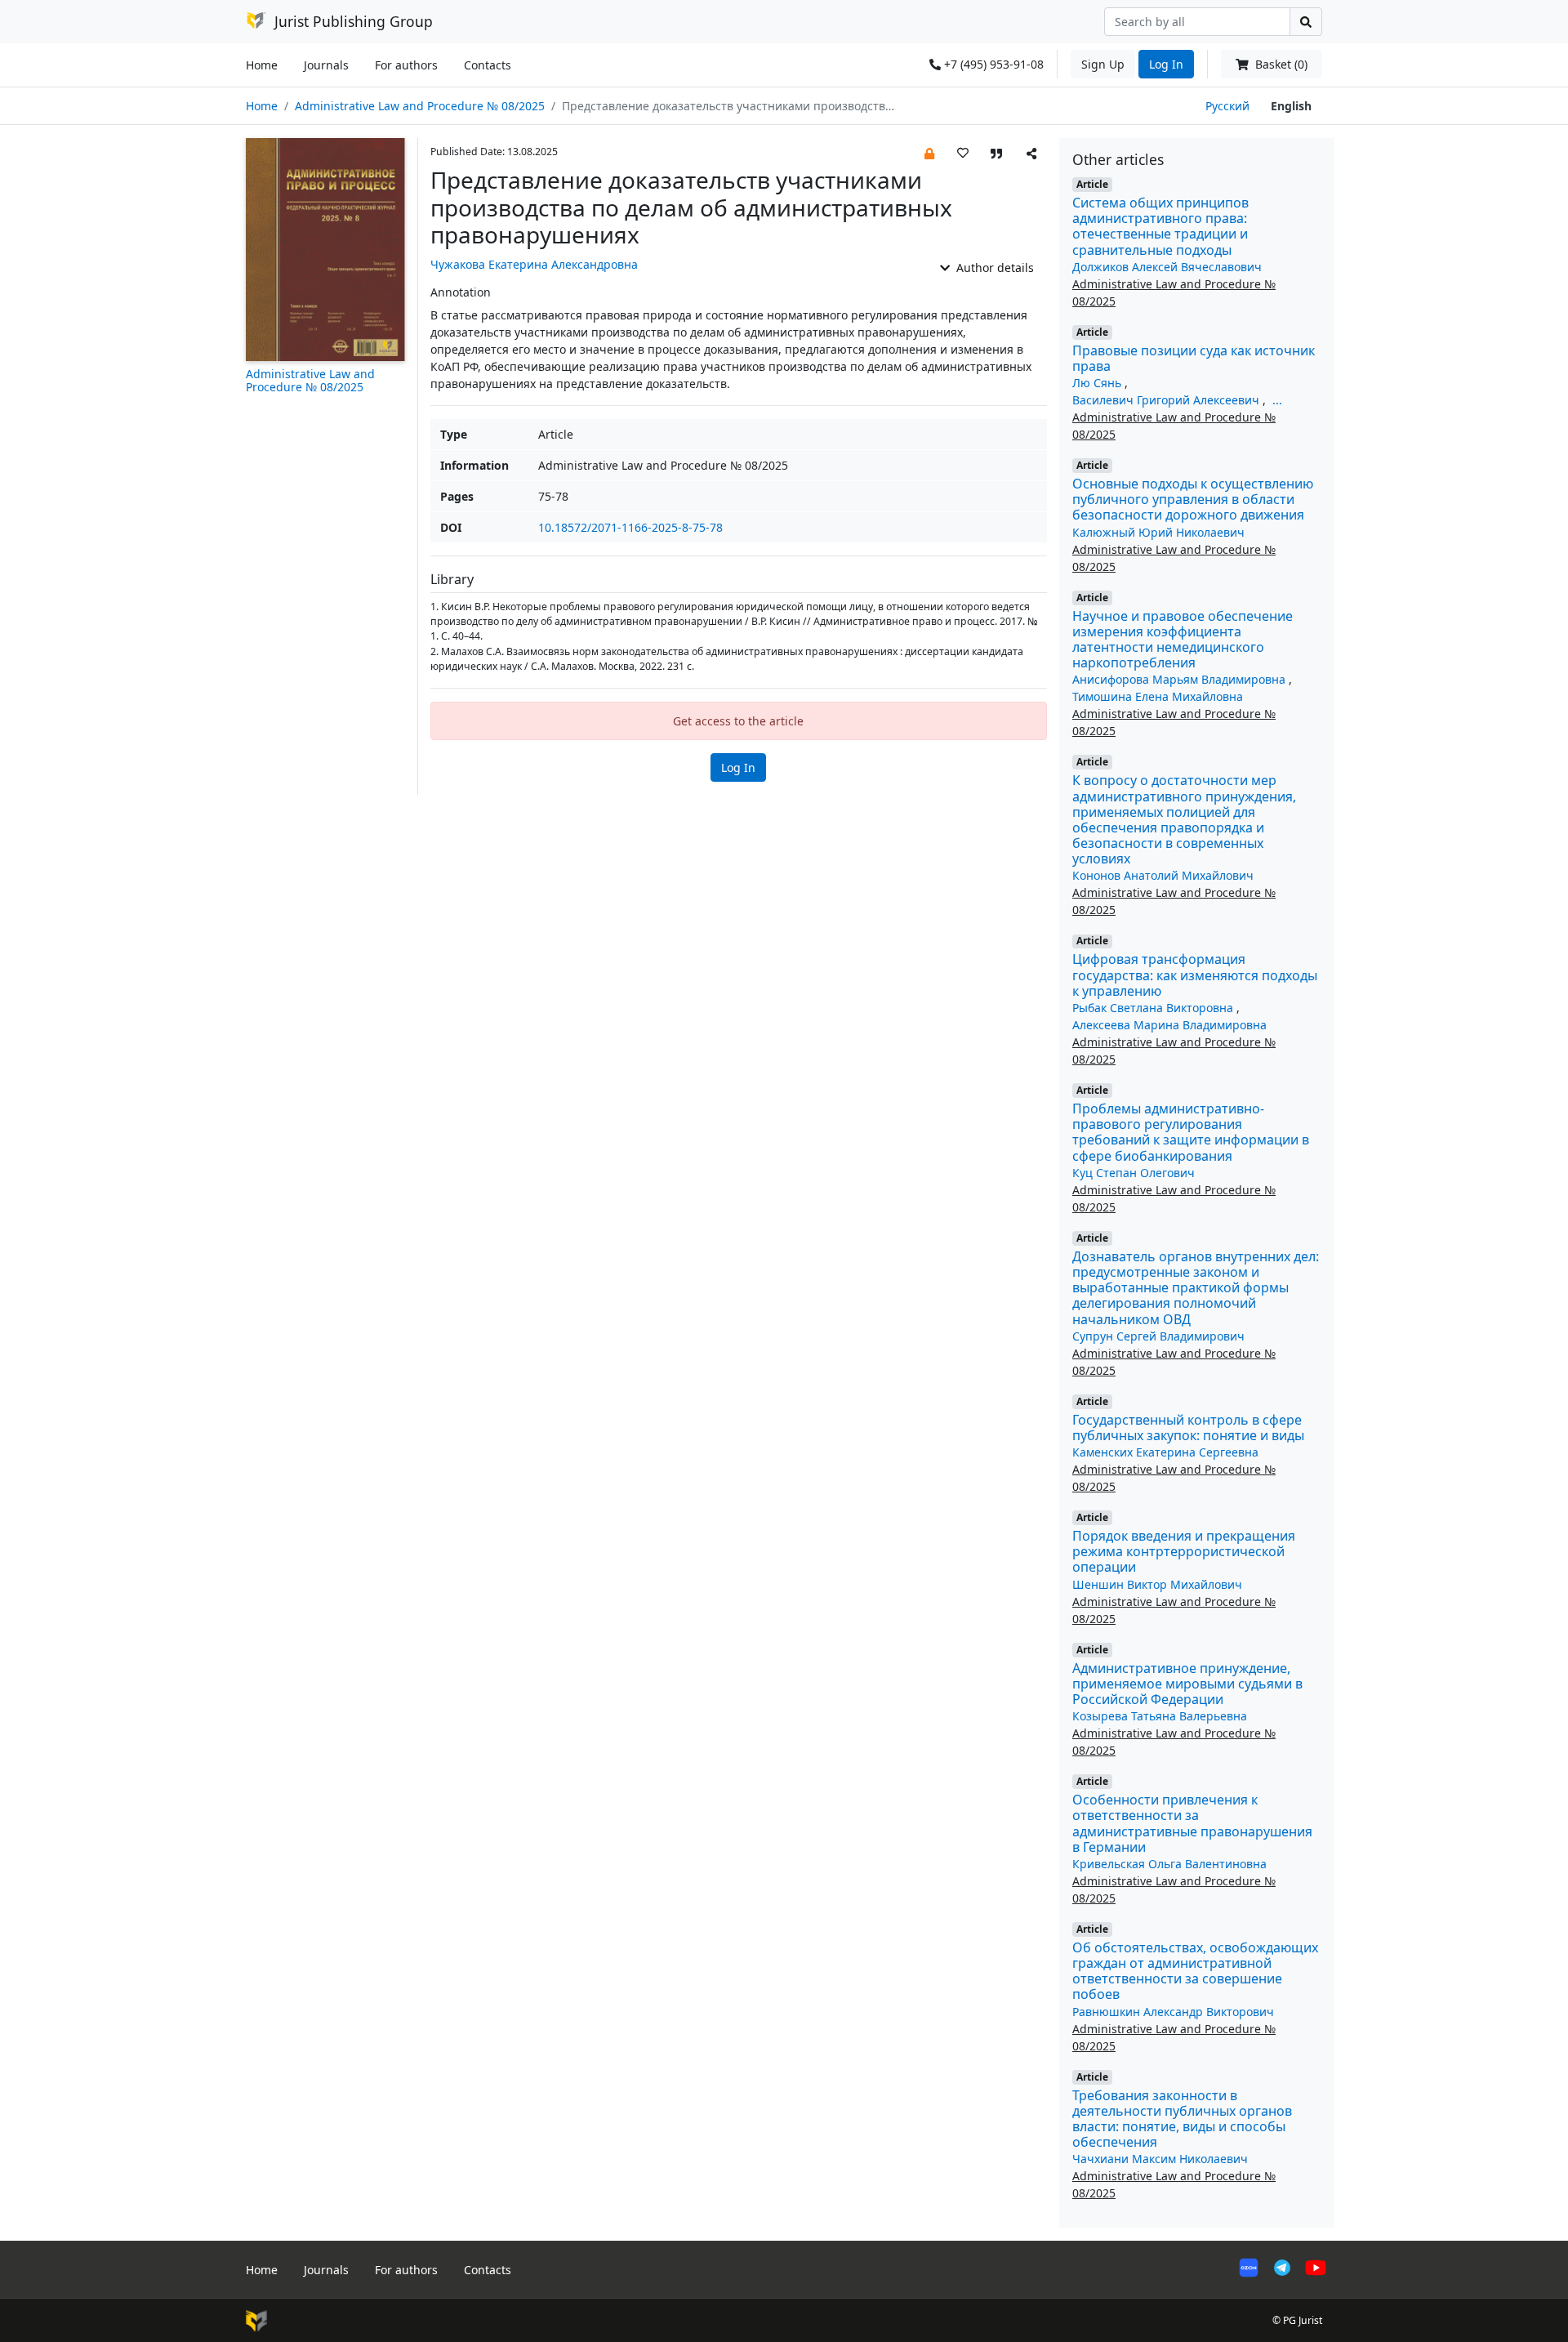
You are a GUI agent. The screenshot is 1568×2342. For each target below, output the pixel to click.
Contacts (488, 65)
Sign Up (1103, 64)
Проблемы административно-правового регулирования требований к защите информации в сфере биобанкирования (1191, 1132)
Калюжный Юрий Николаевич (1158, 532)
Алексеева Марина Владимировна (1169, 1025)
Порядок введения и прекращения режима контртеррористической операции (1184, 1551)
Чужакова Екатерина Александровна (534, 264)
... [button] (1277, 400)
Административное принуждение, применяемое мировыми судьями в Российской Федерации (1187, 1684)
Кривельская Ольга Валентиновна (1169, 1864)
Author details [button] (993, 268)
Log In (1166, 64)
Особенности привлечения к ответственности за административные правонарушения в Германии (1192, 1823)
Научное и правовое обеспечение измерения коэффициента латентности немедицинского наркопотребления (1183, 640)
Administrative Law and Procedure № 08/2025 (420, 106)
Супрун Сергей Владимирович (1158, 1336)
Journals (326, 65)
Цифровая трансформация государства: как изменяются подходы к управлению (1195, 975)
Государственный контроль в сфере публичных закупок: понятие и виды (1188, 1428)
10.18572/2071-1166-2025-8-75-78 (630, 527)
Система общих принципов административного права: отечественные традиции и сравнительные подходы (1160, 226)
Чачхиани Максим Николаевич (1160, 2159)
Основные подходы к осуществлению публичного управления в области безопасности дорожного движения (1193, 499)
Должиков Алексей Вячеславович (1167, 267)
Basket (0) (1280, 64)
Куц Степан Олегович (1134, 1173)
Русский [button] (1227, 106)
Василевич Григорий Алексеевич (1167, 400)
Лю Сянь (1098, 383)
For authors (406, 65)
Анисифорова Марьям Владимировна (1180, 679)
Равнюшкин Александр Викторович (1173, 2012)
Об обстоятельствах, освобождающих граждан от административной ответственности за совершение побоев (1195, 1971)
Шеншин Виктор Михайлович (1157, 1584)
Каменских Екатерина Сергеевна (1165, 1452)
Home (262, 65)
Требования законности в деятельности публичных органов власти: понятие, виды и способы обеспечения (1182, 2119)
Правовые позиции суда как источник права (1194, 358)
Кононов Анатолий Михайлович (1163, 875)
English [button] (1291, 106)
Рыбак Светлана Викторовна (1154, 1008)
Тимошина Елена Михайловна (1158, 696)
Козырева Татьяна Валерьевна (1160, 1716)
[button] (929, 152)
